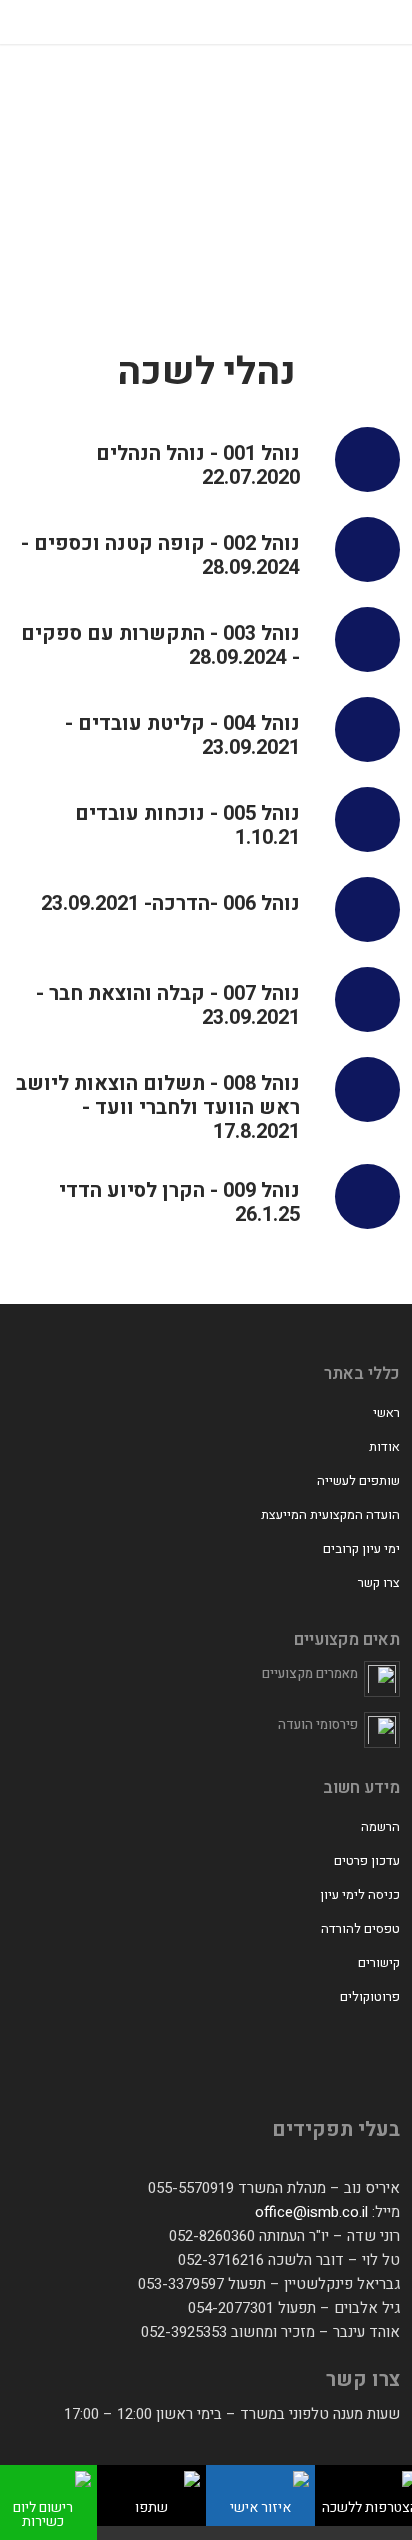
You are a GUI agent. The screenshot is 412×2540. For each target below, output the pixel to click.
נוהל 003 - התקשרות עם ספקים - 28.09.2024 (160, 646)
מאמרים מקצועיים (310, 1673)
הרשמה (380, 1826)
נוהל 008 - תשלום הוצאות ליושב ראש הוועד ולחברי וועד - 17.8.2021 (158, 1108)
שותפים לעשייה (358, 1480)
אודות (384, 1446)
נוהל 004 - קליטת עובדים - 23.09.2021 (182, 736)
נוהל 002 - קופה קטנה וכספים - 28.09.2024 (160, 556)
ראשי (386, 1412)
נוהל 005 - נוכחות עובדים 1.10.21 (187, 826)
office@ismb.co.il (311, 2212)
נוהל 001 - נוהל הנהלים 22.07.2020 (198, 466)
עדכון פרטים (367, 1860)
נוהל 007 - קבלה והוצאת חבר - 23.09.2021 (168, 1006)
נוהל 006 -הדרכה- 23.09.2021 (170, 904)
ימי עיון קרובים (361, 1548)
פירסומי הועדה (318, 1724)
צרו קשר (379, 1582)
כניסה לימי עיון (360, 1894)
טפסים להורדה (360, 1928)
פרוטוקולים (370, 1996)
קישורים (379, 1962)
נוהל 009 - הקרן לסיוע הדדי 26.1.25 (179, 1203)
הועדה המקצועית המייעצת (330, 1514)
